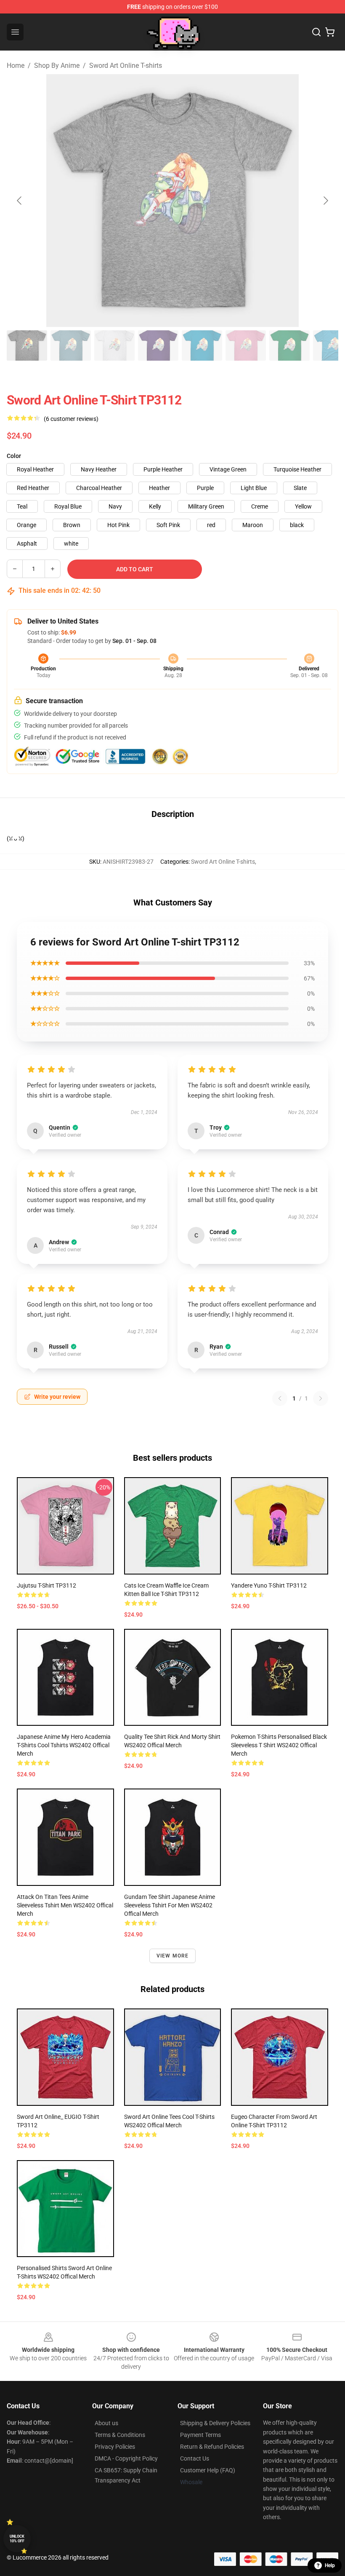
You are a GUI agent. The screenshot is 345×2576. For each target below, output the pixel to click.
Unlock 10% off (17, 2539)
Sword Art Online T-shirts (126, 66)
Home (16, 66)
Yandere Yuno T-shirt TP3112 (269, 1585)
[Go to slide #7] (289, 345)
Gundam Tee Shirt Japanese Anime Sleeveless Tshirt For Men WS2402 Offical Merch (170, 1905)
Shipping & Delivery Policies (215, 2423)
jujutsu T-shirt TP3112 (46, 1585)
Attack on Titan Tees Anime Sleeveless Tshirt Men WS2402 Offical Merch (65, 1905)
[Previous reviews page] (280, 1398)
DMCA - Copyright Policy (126, 2458)
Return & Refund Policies (212, 2447)
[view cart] (330, 32)
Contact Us (195, 2458)
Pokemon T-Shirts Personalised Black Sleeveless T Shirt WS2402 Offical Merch (279, 1745)
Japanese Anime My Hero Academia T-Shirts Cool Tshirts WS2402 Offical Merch (64, 1745)
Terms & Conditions (120, 2435)
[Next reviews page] (321, 1398)
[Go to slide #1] (27, 345)
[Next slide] (325, 201)
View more (173, 1956)
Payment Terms (200, 2435)
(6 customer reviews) (71, 419)
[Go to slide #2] (71, 345)
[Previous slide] (20, 201)
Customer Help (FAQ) (208, 2470)
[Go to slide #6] (246, 345)
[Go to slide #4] (158, 345)
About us (106, 2423)
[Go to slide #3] (114, 345)
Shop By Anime (57, 66)
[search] (316, 32)
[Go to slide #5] (202, 345)
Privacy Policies (115, 2447)
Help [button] (330, 2565)
